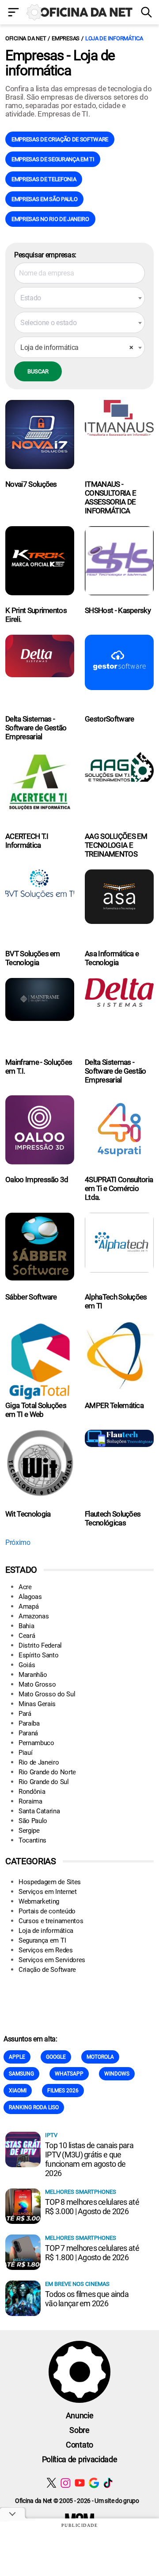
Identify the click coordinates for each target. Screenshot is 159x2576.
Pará (25, 1714)
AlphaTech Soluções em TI (116, 1301)
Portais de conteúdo (47, 1911)
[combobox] (79, 298)
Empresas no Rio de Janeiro (50, 219)
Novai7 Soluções (31, 484)
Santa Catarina (39, 1811)
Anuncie (80, 2415)
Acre (25, 1587)
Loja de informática (114, 38)
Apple (17, 2057)
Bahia (26, 1626)
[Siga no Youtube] (80, 2483)
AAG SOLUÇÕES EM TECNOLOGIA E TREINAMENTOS (116, 845)
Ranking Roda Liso (34, 2107)
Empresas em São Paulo (44, 199)
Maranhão (33, 1675)
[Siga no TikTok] (108, 2483)
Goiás (27, 1665)
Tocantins (32, 1840)
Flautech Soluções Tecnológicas (113, 1518)
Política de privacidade (80, 2459)
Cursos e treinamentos (51, 1921)
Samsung (21, 2074)
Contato (79, 2445)
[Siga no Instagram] (66, 2483)
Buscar (38, 371)
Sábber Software (31, 1297)
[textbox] (79, 298)
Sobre (79, 2430)
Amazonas (34, 1616)
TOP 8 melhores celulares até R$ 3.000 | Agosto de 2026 (92, 2207)
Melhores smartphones (81, 2192)
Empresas (66, 38)
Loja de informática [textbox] (77, 347)
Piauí (25, 1753)
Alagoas (30, 1597)
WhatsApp (69, 2074)
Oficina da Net (26, 38)
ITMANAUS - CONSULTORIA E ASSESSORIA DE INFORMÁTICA (110, 497)
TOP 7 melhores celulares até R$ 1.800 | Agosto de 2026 (92, 2253)
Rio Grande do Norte (47, 1772)
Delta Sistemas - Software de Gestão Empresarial (36, 728)
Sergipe (29, 1831)
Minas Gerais (37, 1704)
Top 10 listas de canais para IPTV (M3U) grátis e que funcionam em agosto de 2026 (89, 2159)
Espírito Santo (39, 1655)
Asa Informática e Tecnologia (112, 958)
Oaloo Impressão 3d (37, 1179)
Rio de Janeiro (39, 1762)
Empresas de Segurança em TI (53, 159)
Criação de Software (47, 1970)
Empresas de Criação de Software (60, 139)
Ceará (27, 1636)
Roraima (30, 1801)
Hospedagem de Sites (50, 1882)
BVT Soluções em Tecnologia (33, 958)
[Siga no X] (51, 2483)
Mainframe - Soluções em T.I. (39, 1067)
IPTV (51, 2135)
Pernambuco (36, 1743)
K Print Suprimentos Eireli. (36, 615)
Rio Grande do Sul (44, 1782)
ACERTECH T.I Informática (27, 841)
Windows (117, 2074)
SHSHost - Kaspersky (118, 610)
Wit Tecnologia (28, 1514)
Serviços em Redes (46, 1950)
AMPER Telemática (114, 1405)
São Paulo (33, 1821)
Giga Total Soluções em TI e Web (36, 1410)
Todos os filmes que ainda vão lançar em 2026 (87, 2299)
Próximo (18, 1542)
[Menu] (13, 13)
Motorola (100, 2057)
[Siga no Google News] (94, 2483)
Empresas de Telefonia (44, 179)
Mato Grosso (37, 1684)
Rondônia (32, 1792)
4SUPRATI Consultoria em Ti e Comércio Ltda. (119, 1188)
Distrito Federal (40, 1645)
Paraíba (29, 1723)
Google (56, 2057)
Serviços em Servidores (52, 1960)
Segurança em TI (42, 1940)
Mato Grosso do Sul (47, 1694)
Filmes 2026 (63, 2091)
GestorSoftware (109, 719)
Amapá (28, 1606)
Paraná (28, 1733)
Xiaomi (18, 2091)
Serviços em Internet (48, 1892)
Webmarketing (39, 1901)
